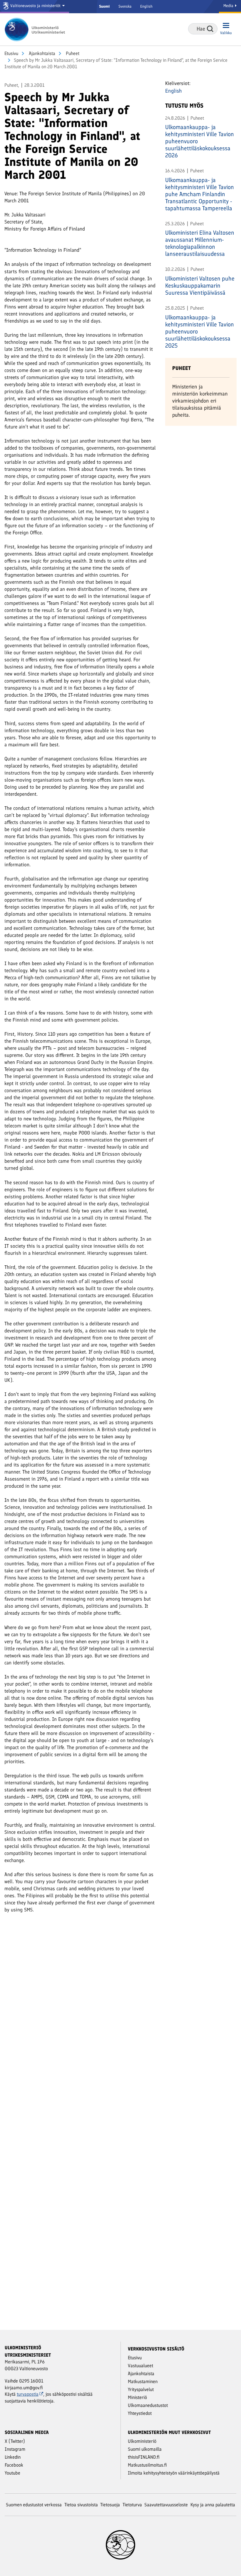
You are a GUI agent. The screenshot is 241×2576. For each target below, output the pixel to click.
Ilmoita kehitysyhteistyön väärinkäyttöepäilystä (174, 2473)
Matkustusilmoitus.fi (147, 2465)
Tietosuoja (110, 2505)
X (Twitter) (15, 2441)
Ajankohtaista (41, 53)
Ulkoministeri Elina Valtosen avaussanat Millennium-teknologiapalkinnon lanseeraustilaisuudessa (200, 243)
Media (229, 6)
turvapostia (28, 2394)
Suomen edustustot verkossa (34, 2505)
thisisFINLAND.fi (144, 2457)
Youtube (12, 2473)
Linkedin (13, 2457)
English (146, 6)
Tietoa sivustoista (81, 2505)
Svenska (125, 6)
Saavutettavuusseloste (166, 2505)
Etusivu (11, 53)
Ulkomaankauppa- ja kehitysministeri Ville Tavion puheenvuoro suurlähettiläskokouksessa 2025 (200, 331)
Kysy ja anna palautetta (213, 2505)
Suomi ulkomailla (145, 2449)
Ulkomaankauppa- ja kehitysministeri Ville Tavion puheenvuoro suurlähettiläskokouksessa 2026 (200, 141)
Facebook (14, 2465)
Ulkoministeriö (142, 2441)
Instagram (15, 2449)
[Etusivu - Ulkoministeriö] (37, 29)
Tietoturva (132, 2505)
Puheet (72, 53)
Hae (210, 29)
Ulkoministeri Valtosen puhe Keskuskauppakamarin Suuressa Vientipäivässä (200, 286)
